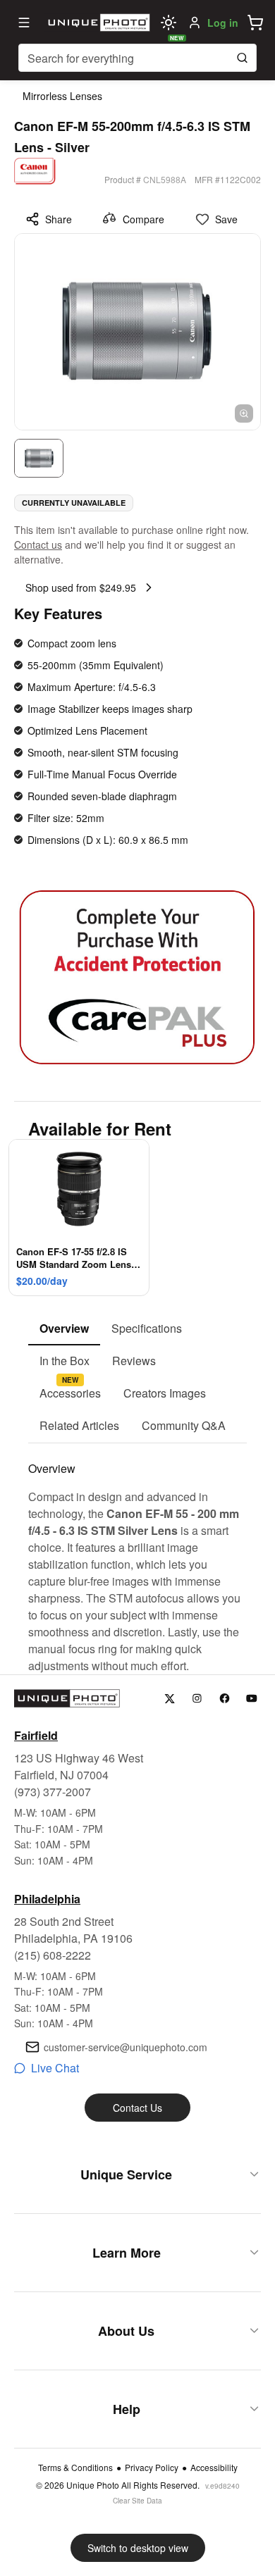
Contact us (38, 545)
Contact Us (137, 2108)
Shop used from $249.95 (81, 587)
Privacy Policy (152, 2468)
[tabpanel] (137, 1559)
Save (226, 219)
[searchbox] (137, 58)
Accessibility (214, 2468)
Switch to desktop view (138, 2548)
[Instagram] (197, 1699)
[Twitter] (170, 1699)
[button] (255, 23)
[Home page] (97, 23)
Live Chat (55, 2068)
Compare (143, 219)
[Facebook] (225, 1699)
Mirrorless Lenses (62, 96)
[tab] (64, 1329)
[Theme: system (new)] (169, 23)
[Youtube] (252, 1699)
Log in (223, 23)
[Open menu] (24, 23)
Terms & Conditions (75, 2468)
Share (59, 219)
